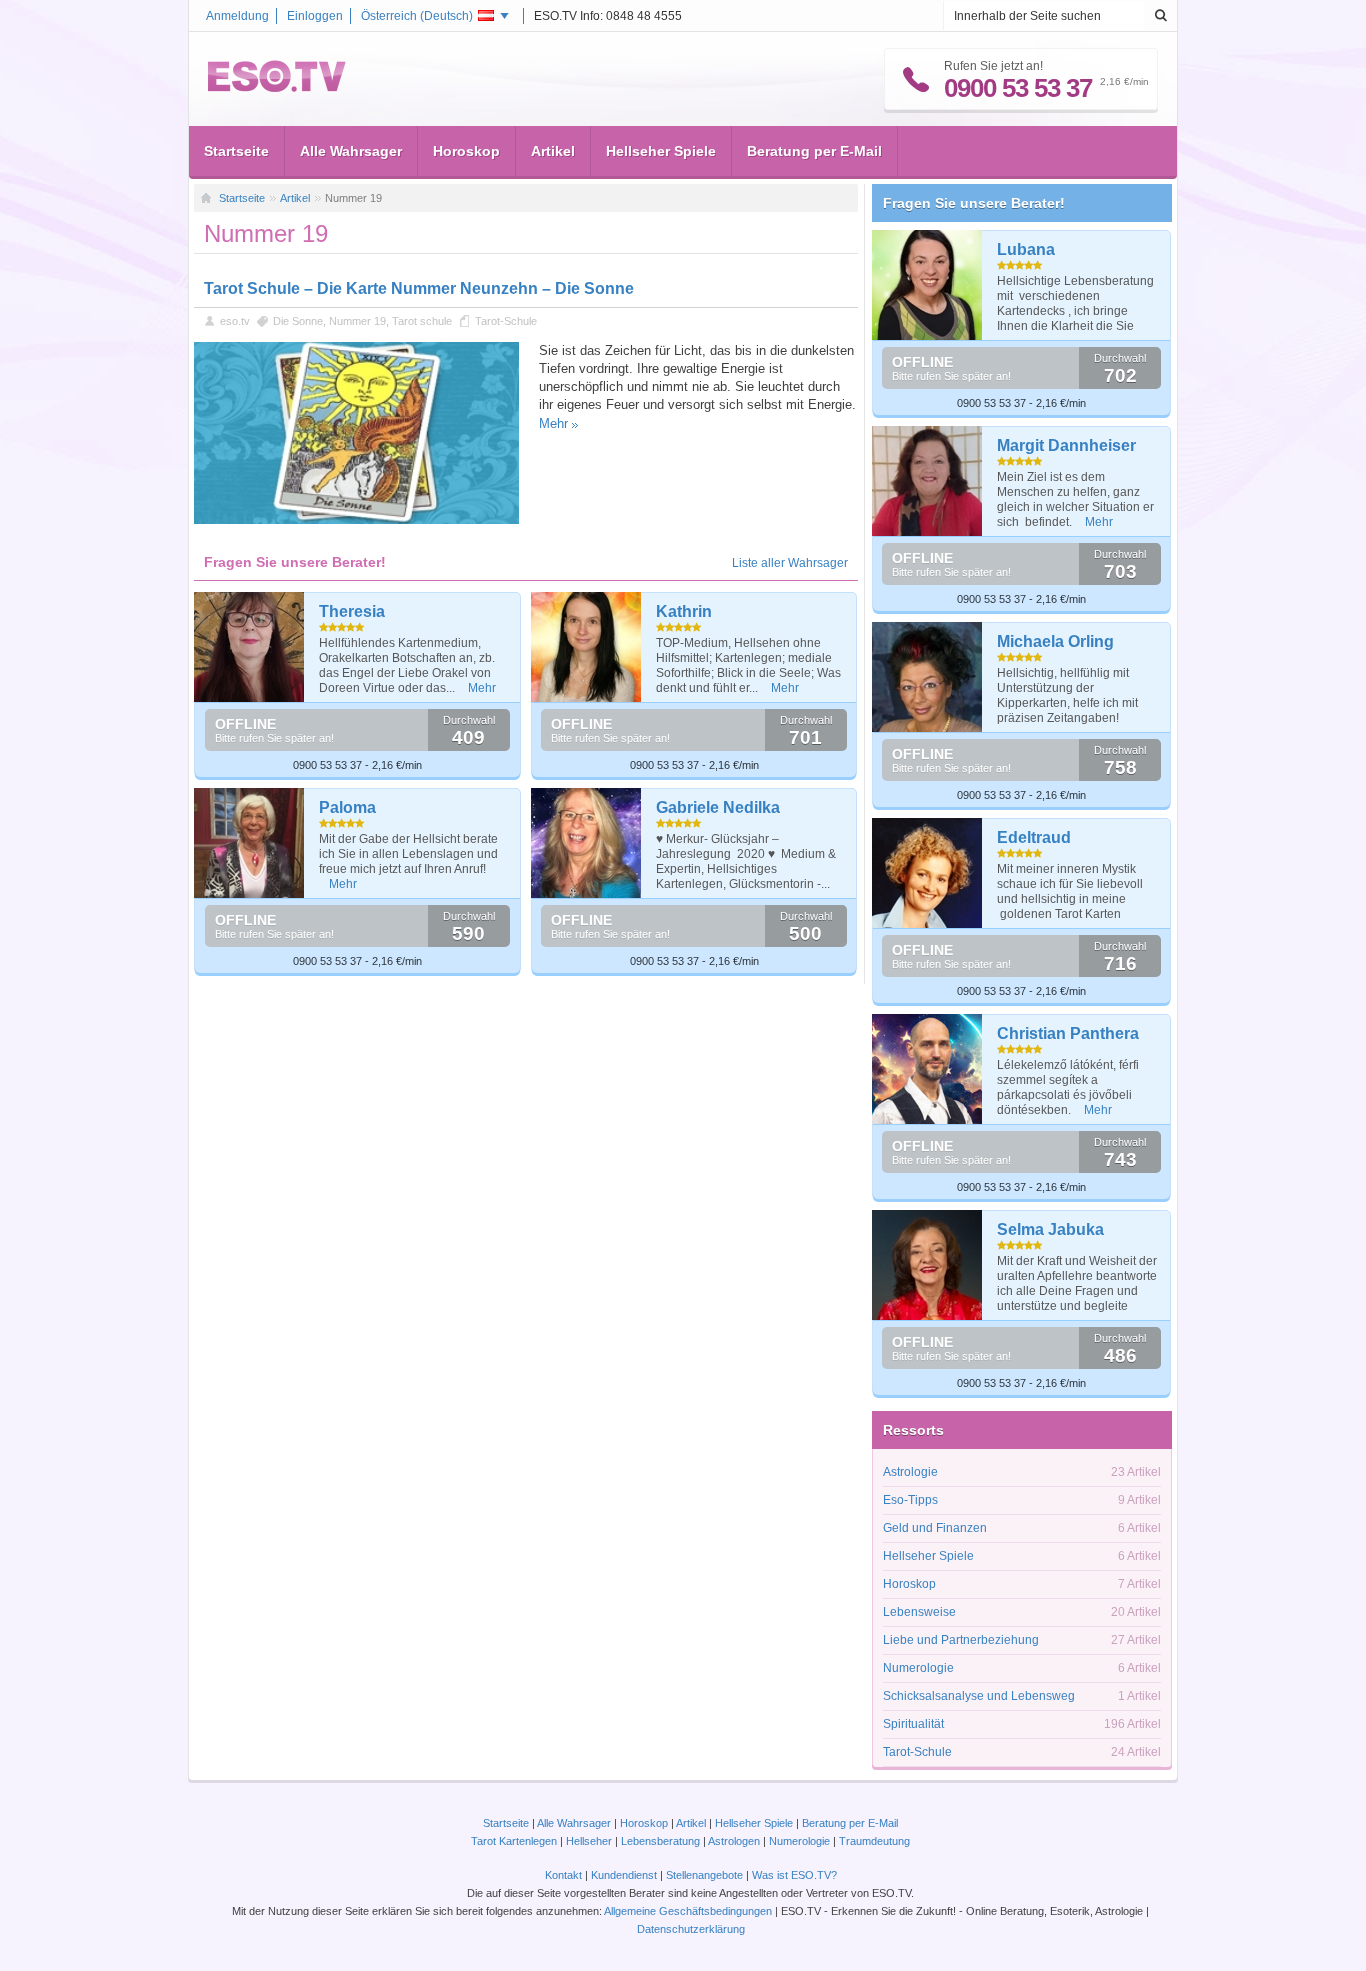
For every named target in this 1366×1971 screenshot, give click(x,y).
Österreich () (417, 16)
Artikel (553, 151)
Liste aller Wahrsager (790, 563)
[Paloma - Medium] (249, 843)
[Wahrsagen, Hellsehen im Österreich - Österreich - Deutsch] (277, 88)
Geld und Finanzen (935, 1528)
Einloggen (315, 16)
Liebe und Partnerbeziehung (961, 1640)
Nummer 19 (357, 321)
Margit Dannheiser (1066, 445)
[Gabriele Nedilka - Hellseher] (586, 843)
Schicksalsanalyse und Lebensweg (979, 1696)
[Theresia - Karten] (249, 647)
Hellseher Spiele (661, 151)
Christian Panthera (1068, 1033)
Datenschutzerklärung (691, 1929)
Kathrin (684, 611)
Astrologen (734, 1841)
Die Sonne (298, 321)
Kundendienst (624, 1875)
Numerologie (918, 1668)
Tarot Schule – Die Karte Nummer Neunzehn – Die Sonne (419, 288)
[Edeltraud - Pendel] (927, 873)
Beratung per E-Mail (814, 151)
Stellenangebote (706, 1875)
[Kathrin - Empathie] (586, 647)
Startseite (236, 151)
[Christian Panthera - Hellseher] (927, 1069)
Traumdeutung (874, 1841)
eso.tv (235, 321)
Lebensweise (919, 1612)
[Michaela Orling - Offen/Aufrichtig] (927, 677)
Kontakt (563, 1875)
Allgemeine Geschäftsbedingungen (688, 1911)
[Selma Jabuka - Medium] (927, 1265)
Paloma (347, 807)
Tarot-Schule (506, 321)
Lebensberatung (660, 1841)
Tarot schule (422, 321)
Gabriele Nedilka (718, 807)
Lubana (1026, 249)
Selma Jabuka (1050, 1229)
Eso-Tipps (910, 1500)
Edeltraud (1034, 837)
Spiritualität (913, 1724)
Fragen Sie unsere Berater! (974, 203)
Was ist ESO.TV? (794, 1875)
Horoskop (466, 151)
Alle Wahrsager (351, 151)
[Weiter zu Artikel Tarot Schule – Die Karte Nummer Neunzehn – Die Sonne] (356, 520)
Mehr (553, 423)
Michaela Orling (1055, 641)
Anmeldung (237, 16)
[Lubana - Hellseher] (927, 285)
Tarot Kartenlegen (514, 1841)
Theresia (352, 611)
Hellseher (589, 1841)
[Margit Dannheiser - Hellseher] (927, 481)
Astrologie (910, 1472)
